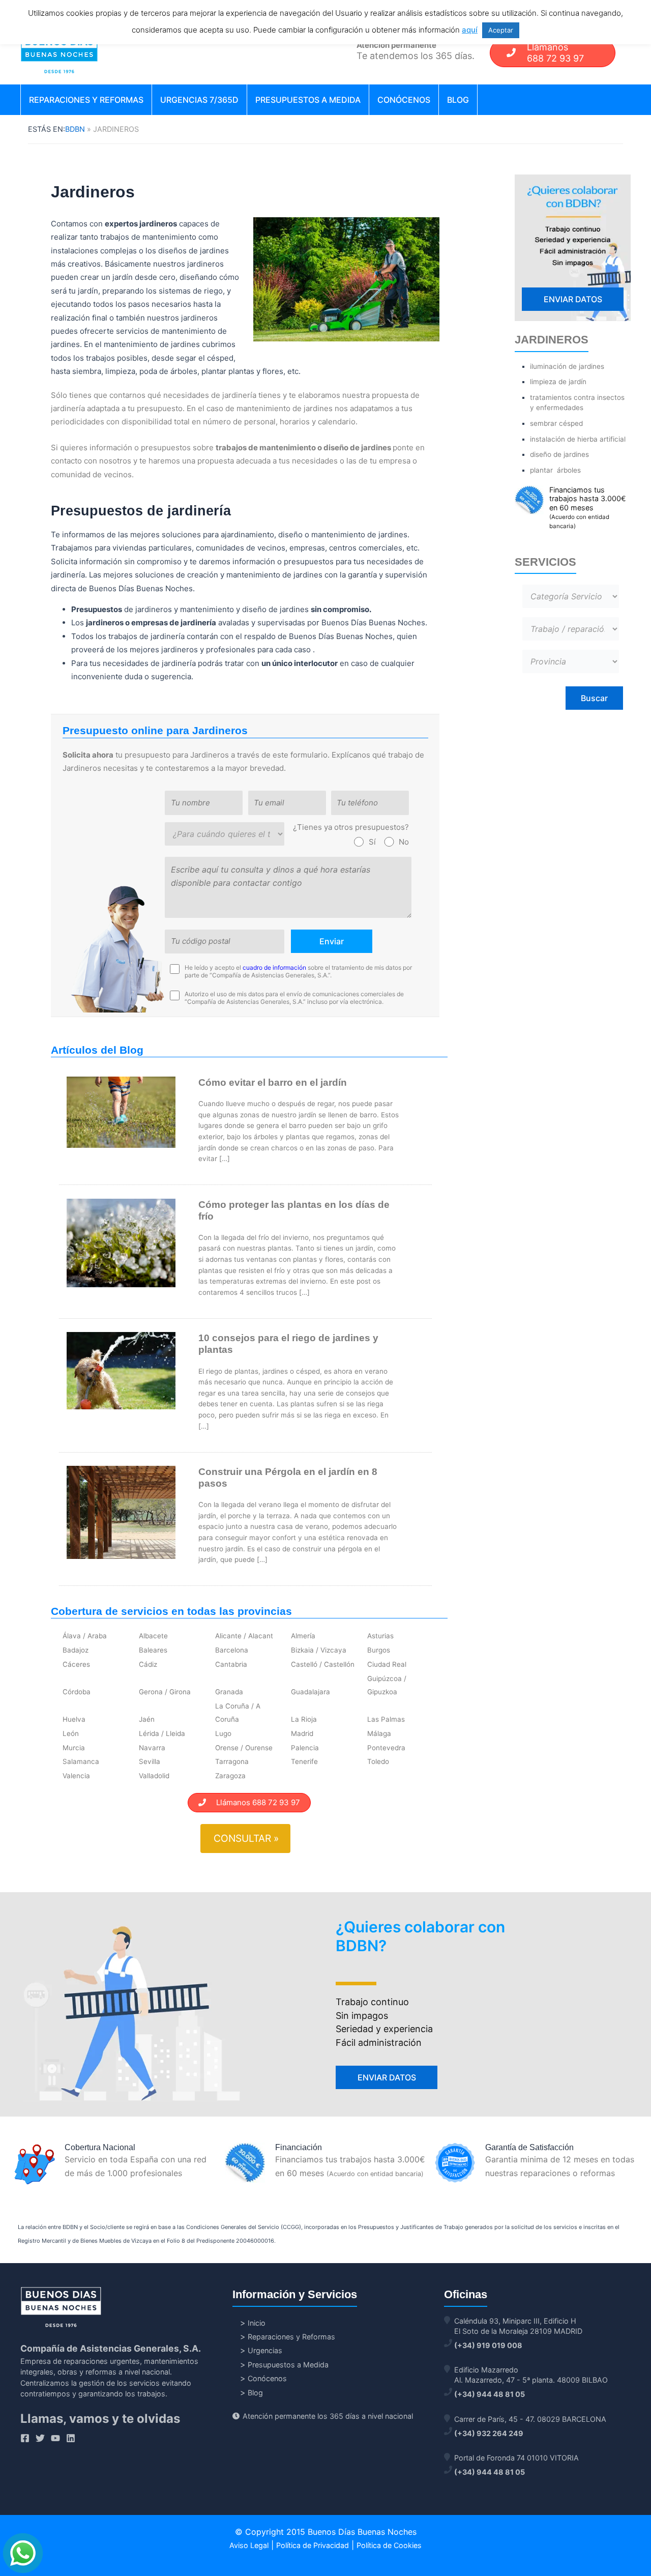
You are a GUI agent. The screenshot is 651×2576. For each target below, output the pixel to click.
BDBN (75, 129)
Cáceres (76, 1664)
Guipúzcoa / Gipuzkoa (387, 1685)
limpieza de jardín (558, 382)
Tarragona (232, 1761)
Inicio (257, 2323)
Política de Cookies (389, 2545)
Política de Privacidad (313, 2545)
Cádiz (148, 1664)
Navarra (152, 1748)
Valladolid (154, 1776)
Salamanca (81, 1761)
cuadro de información (274, 967)
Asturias (380, 1636)
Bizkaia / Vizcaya (319, 1650)
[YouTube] (55, 2438)
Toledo (378, 1761)
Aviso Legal (249, 2545)
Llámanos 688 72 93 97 (253, 1802)
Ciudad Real (387, 1664)
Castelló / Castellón (323, 1664)
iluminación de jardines (567, 366)
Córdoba (77, 1692)
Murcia (74, 1748)
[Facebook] (25, 2438)
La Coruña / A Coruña (238, 1713)
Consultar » (246, 1838)
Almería (303, 1636)
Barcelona (232, 1650)
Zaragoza (230, 1776)
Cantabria (231, 1664)
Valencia (76, 1776)
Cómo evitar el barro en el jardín (273, 1082)
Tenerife (304, 1761)
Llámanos (555, 53)
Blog (458, 100)
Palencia (305, 1748)
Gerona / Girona (165, 1692)
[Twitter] (40, 2438)
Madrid (302, 1733)
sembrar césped (556, 423)
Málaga (379, 1733)
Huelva (74, 1719)
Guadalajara (310, 1692)
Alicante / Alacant (244, 1636)
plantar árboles (555, 470)
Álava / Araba (85, 1636)
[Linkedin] (71, 2438)
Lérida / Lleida (162, 1733)
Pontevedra (386, 1748)
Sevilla (150, 1761)
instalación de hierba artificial (578, 439)
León (71, 1733)
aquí (470, 30)
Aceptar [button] (501, 30)
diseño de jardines (559, 454)
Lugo (223, 1733)
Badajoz (76, 1650)
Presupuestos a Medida (308, 100)
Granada (229, 1692)
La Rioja (304, 1719)
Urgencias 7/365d (199, 100)
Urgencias (265, 2350)
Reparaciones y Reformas (86, 100)
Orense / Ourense (244, 1748)
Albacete (153, 1636)
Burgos (379, 1650)
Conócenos (404, 100)
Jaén (147, 1719)
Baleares (153, 1650)
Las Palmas (386, 1719)
